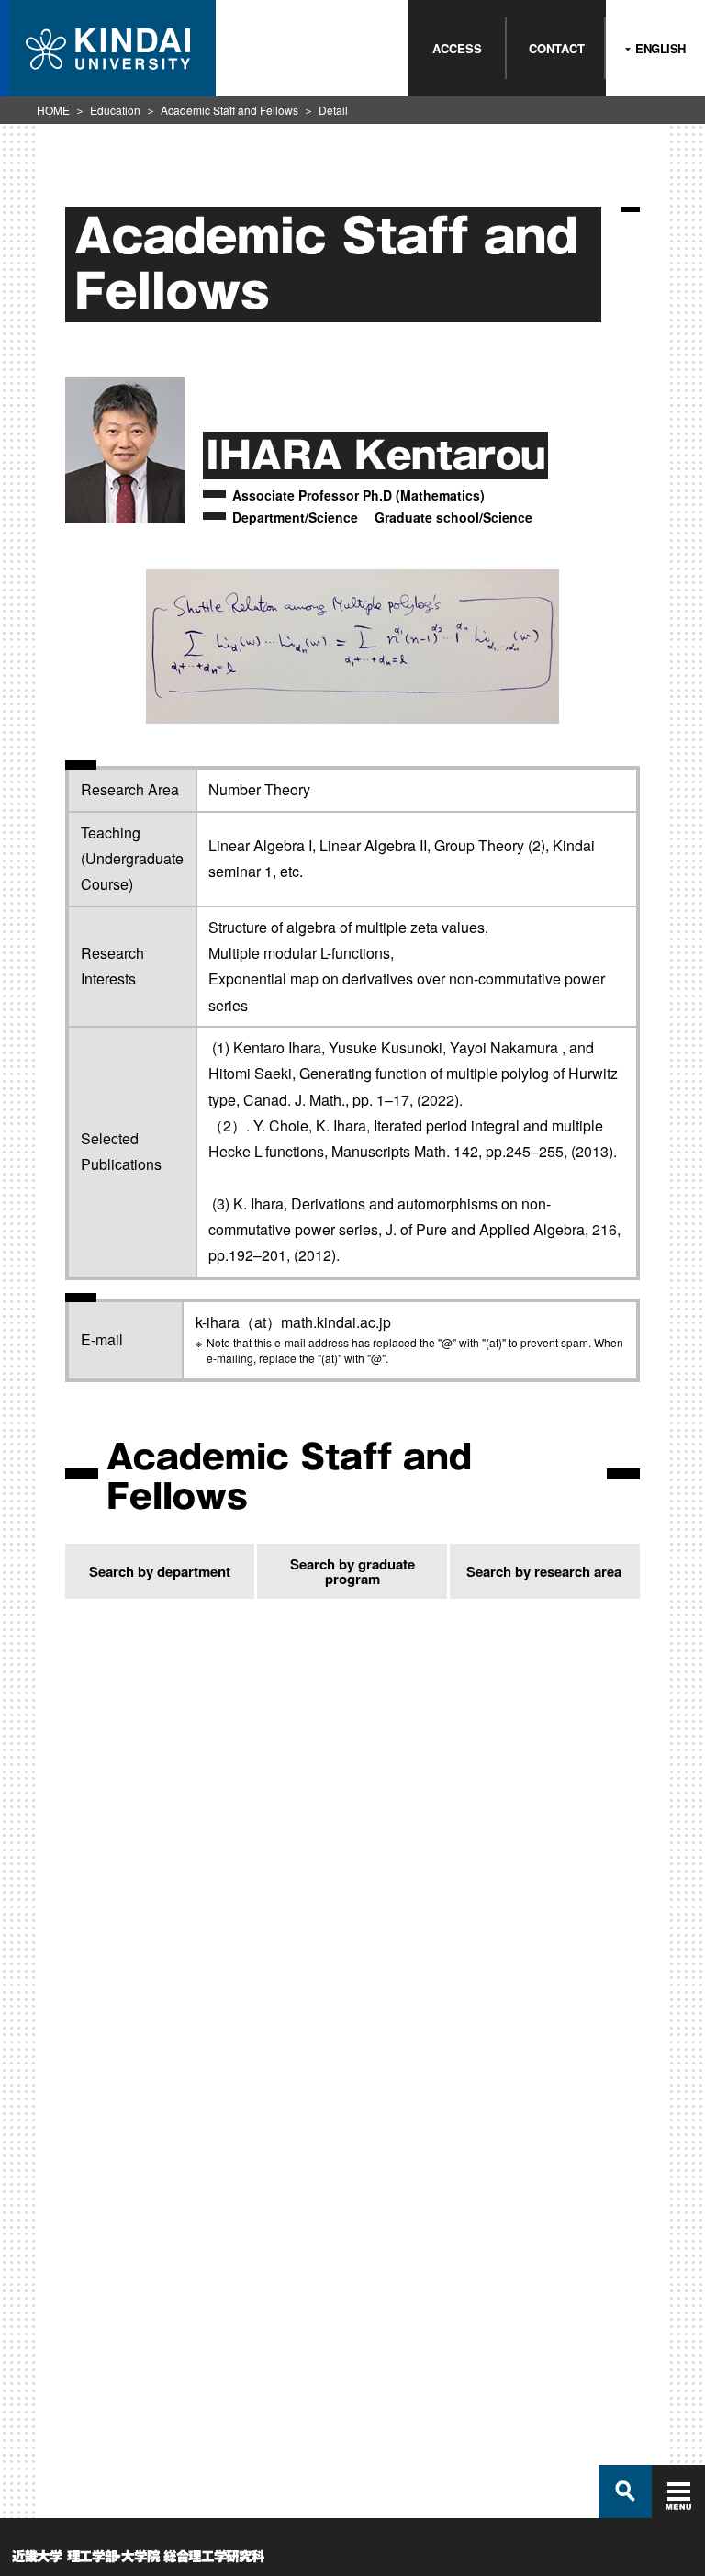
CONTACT (557, 48)
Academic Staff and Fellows (229, 110)
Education (115, 110)
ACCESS (457, 48)
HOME (53, 110)
